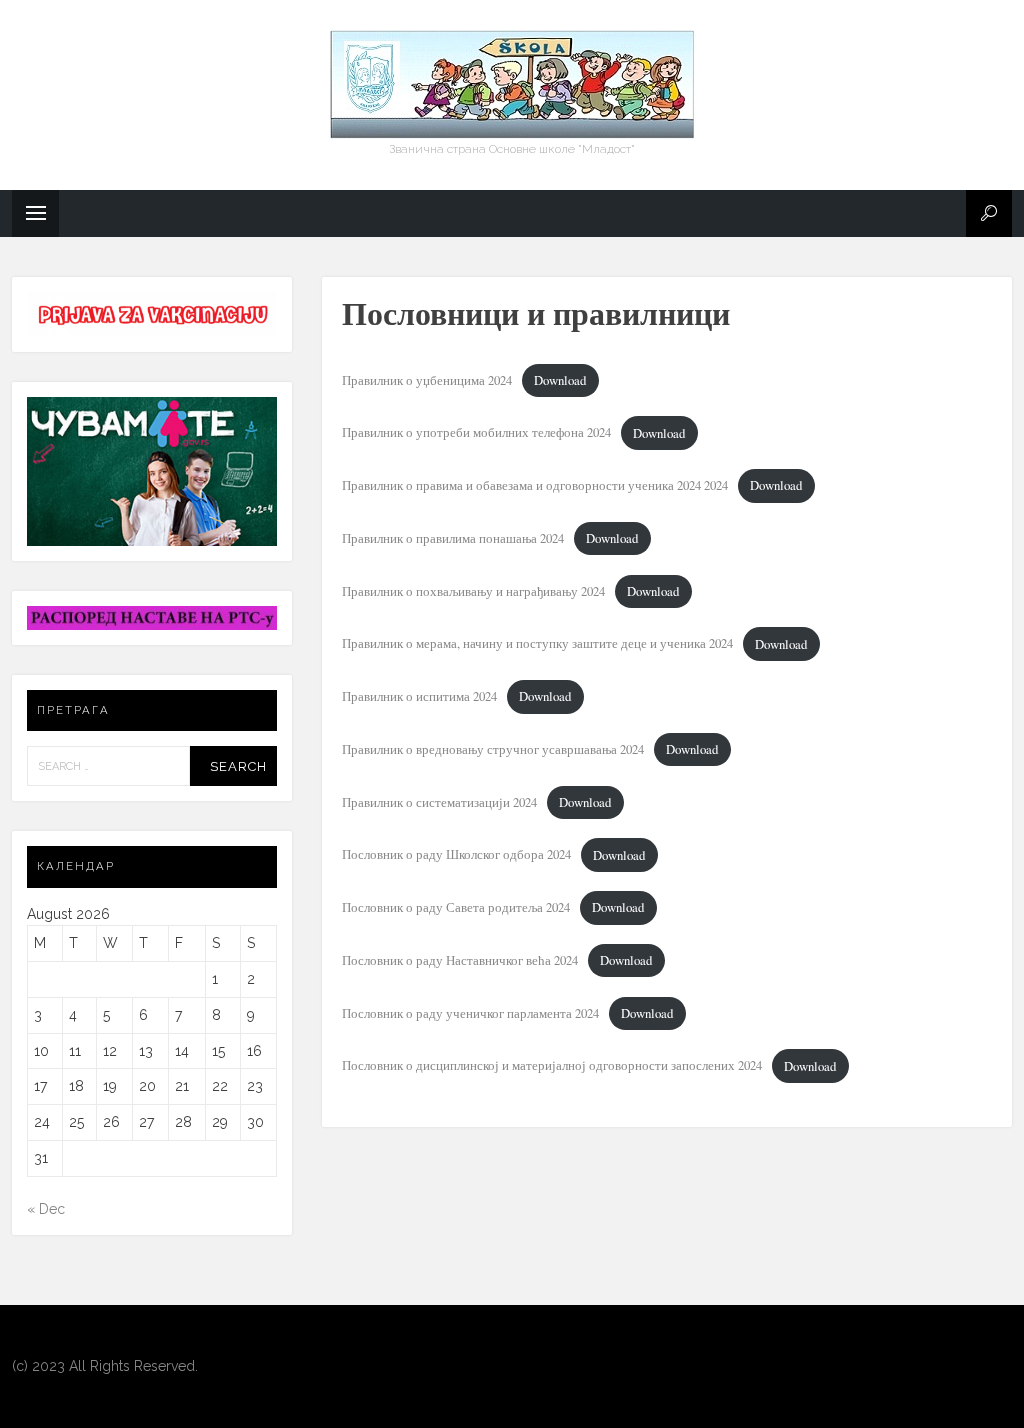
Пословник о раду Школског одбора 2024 (456, 855)
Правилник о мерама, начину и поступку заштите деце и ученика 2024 (537, 644)
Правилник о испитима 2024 (419, 696)
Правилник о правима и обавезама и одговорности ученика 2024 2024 (535, 485)
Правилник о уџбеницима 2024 (427, 380)
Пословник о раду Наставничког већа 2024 (460, 960)
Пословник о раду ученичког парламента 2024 (470, 1013)
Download (560, 380)
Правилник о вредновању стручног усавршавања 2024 (493, 749)
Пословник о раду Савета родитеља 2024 (456, 907)
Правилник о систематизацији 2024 (439, 802)
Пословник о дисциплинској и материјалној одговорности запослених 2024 (552, 1066)
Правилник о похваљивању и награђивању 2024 (473, 591)
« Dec (46, 1209)
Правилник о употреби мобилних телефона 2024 (476, 433)
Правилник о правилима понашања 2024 (453, 538)
